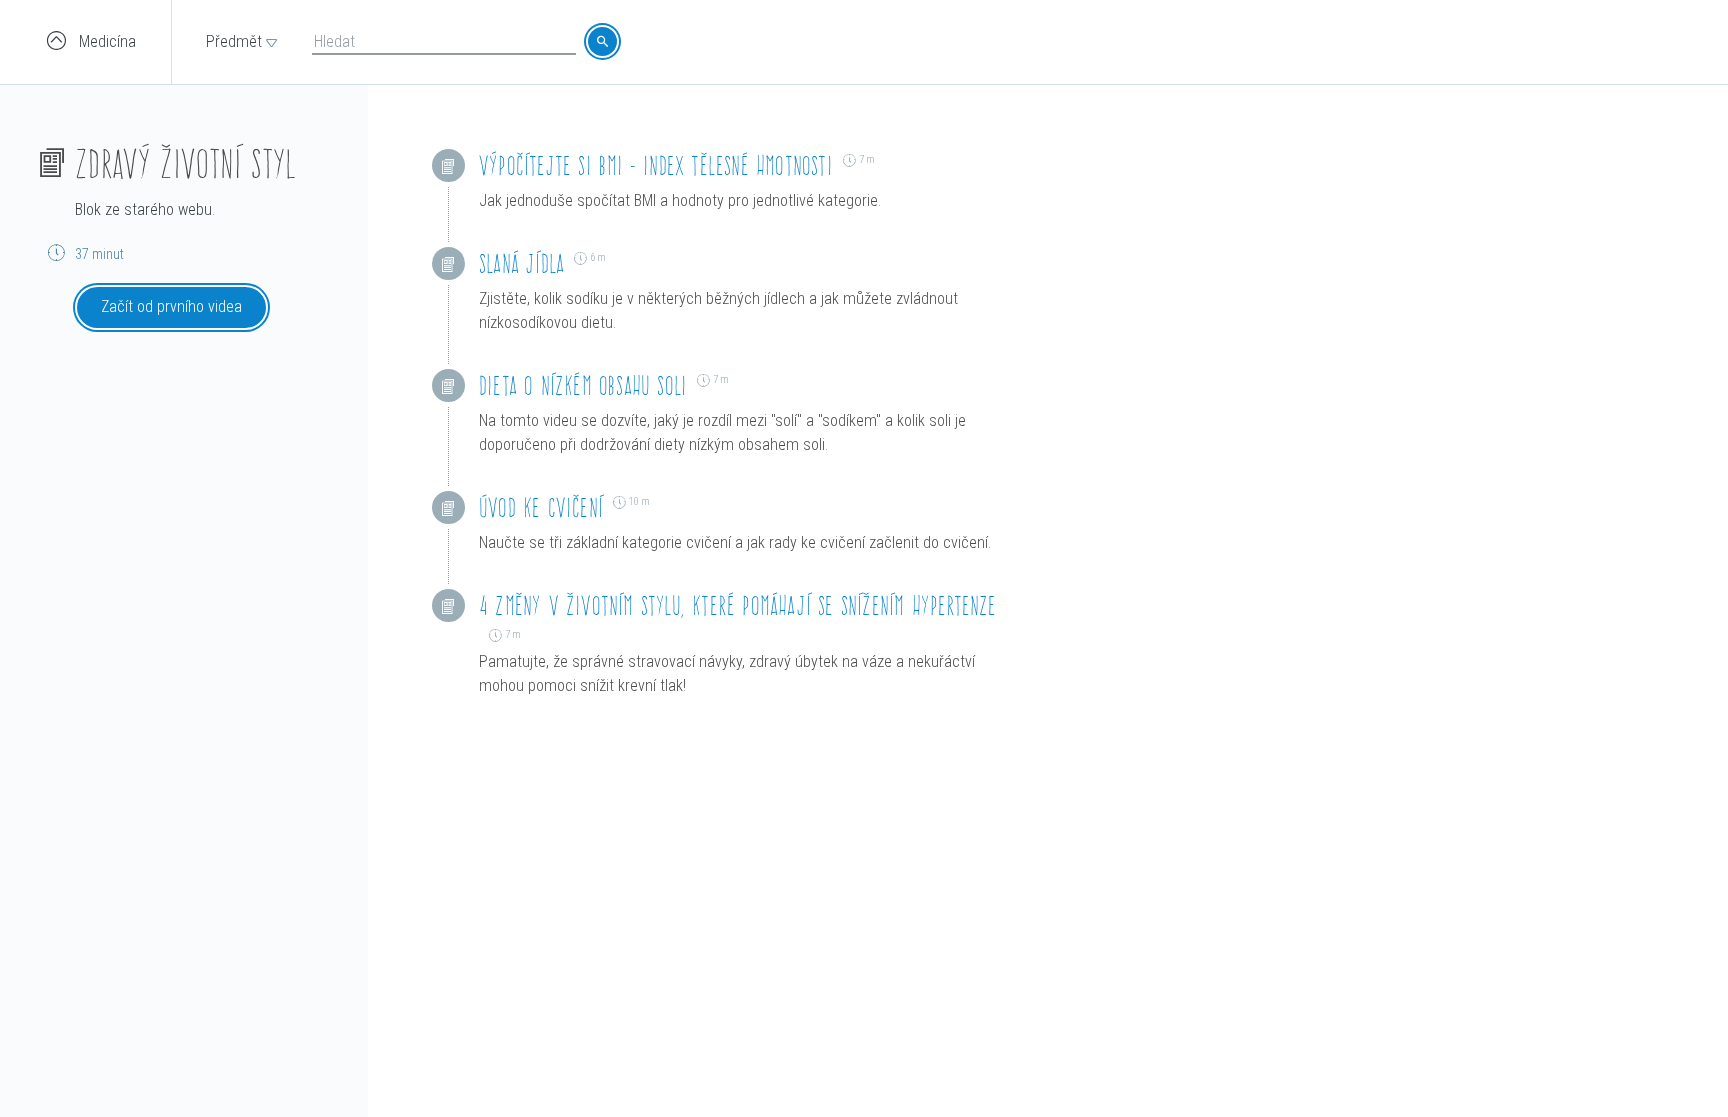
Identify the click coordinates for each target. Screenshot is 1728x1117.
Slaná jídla (521, 263)
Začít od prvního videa (171, 306)
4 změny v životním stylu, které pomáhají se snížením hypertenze (738, 605)
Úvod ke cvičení (541, 507)
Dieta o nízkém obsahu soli (583, 385)
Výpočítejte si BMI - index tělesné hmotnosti (656, 165)
